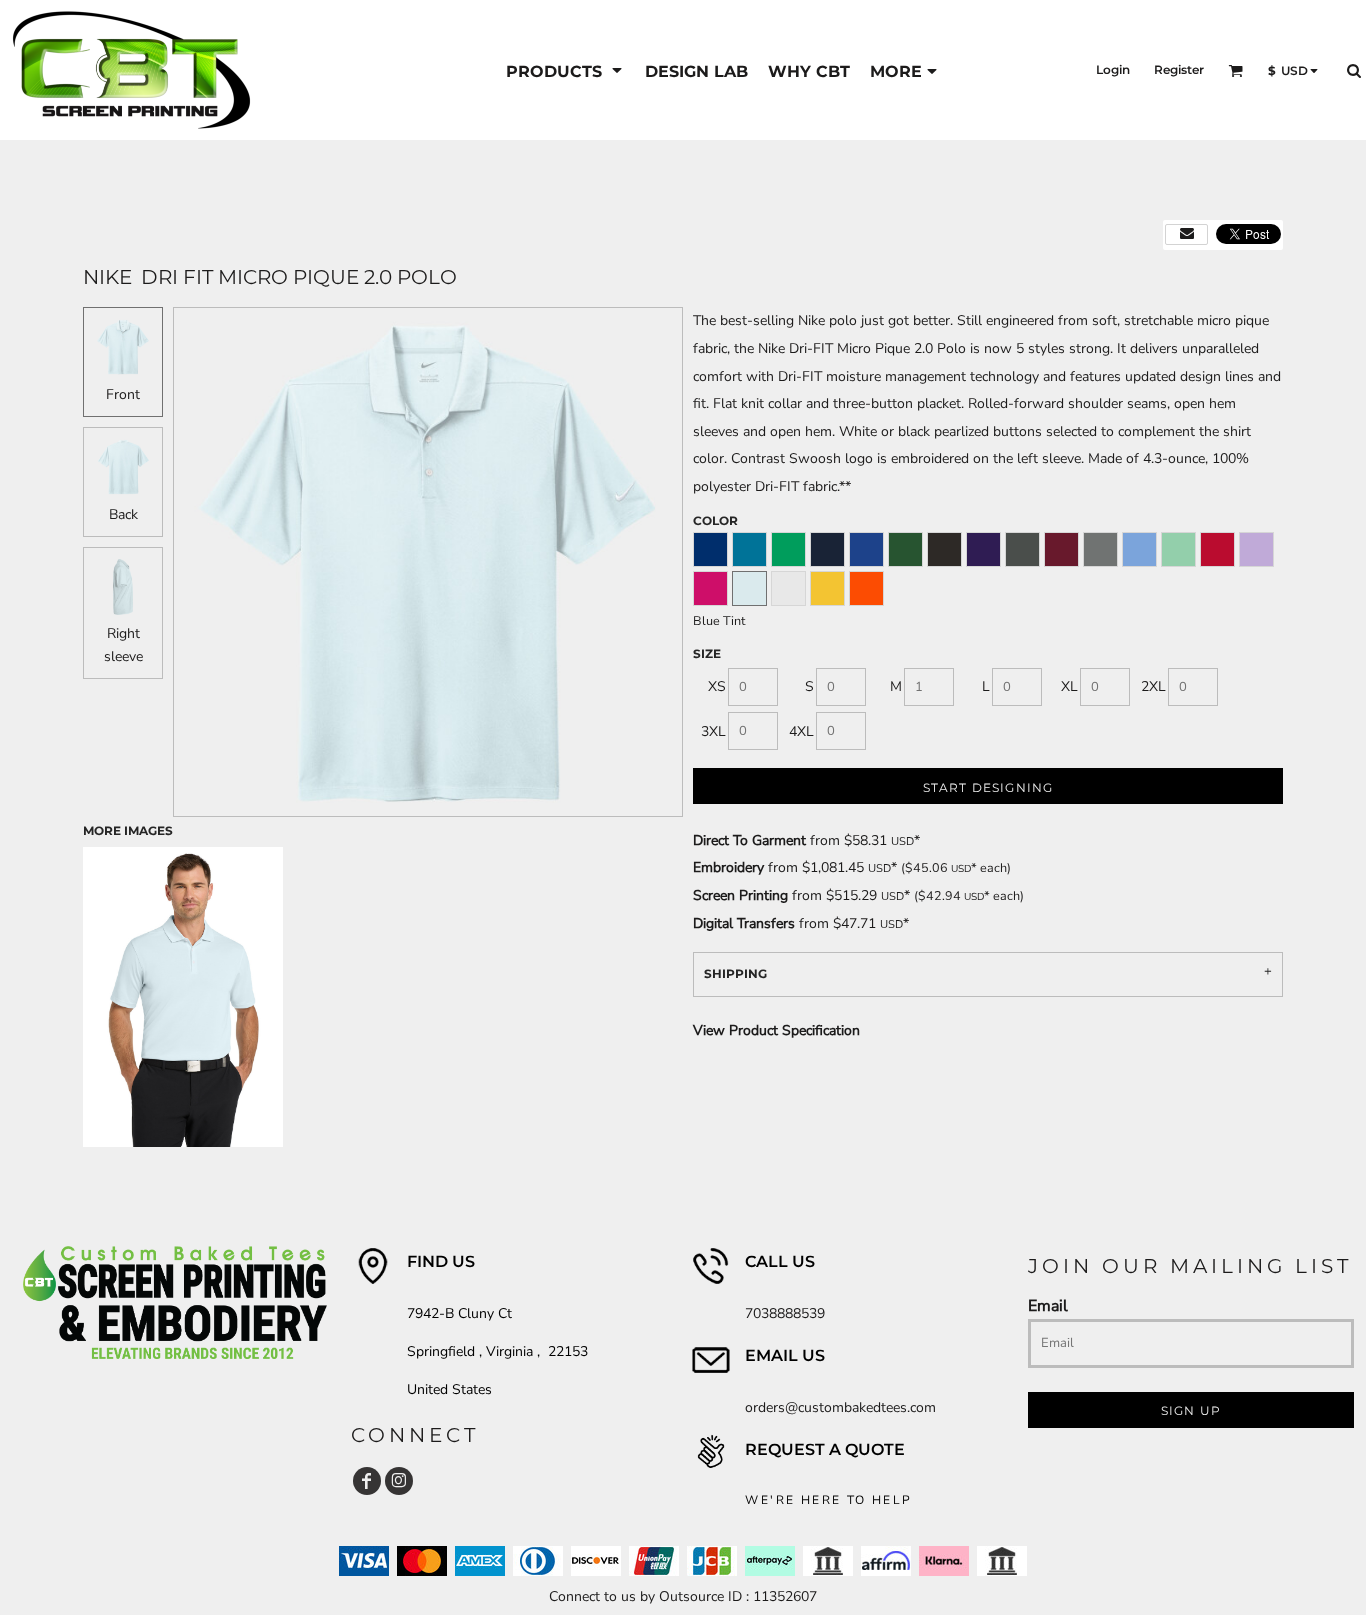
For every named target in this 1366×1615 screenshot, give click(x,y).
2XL (1153, 686)
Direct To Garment (749, 840)
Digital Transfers (744, 923)
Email (1048, 1305)
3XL (713, 731)
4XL (801, 731)
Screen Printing (740, 895)
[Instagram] (399, 1481)
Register (1179, 69)
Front (123, 394)
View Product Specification (776, 1030)
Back (123, 514)
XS (717, 686)
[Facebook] (367, 1481)
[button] (565, 70)
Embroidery (728, 867)
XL (1069, 686)
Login (1113, 69)
